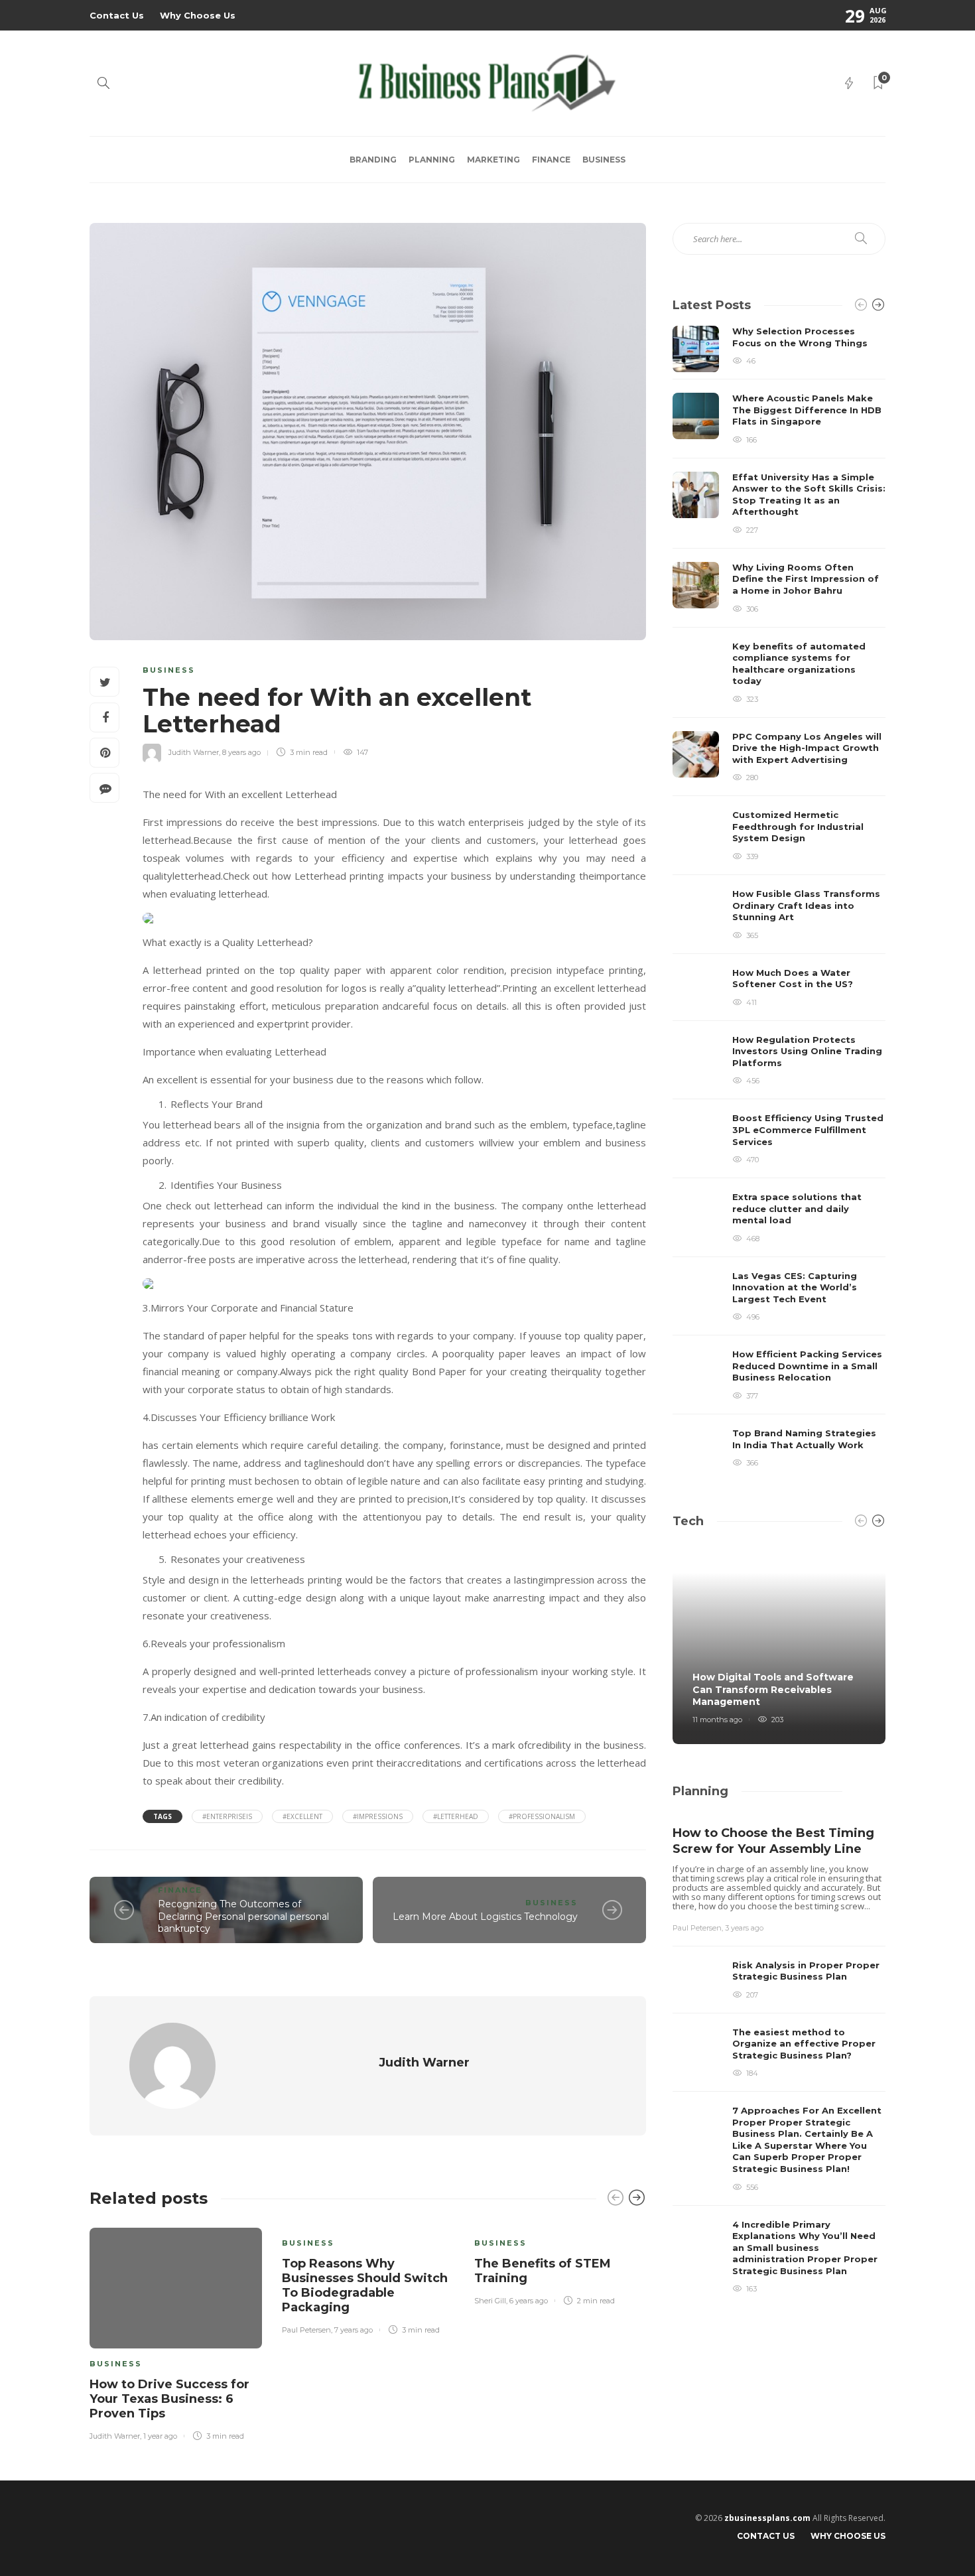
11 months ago (717, 1720)
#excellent (302, 1816)
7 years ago (354, 2330)
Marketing (493, 160)
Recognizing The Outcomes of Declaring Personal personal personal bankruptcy (243, 1916)
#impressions (378, 1816)
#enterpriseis (227, 1816)
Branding (373, 160)
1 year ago (160, 2436)
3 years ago (744, 1928)
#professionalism (542, 1816)
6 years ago (529, 2301)
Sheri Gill (490, 2301)
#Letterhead (456, 1816)
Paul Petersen (306, 2330)
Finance (551, 160)
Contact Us (117, 15)
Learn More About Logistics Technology (485, 1917)
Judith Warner (194, 752)
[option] (176, 2332)
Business (604, 160)
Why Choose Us (198, 15)
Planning (432, 160)
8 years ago (241, 752)
